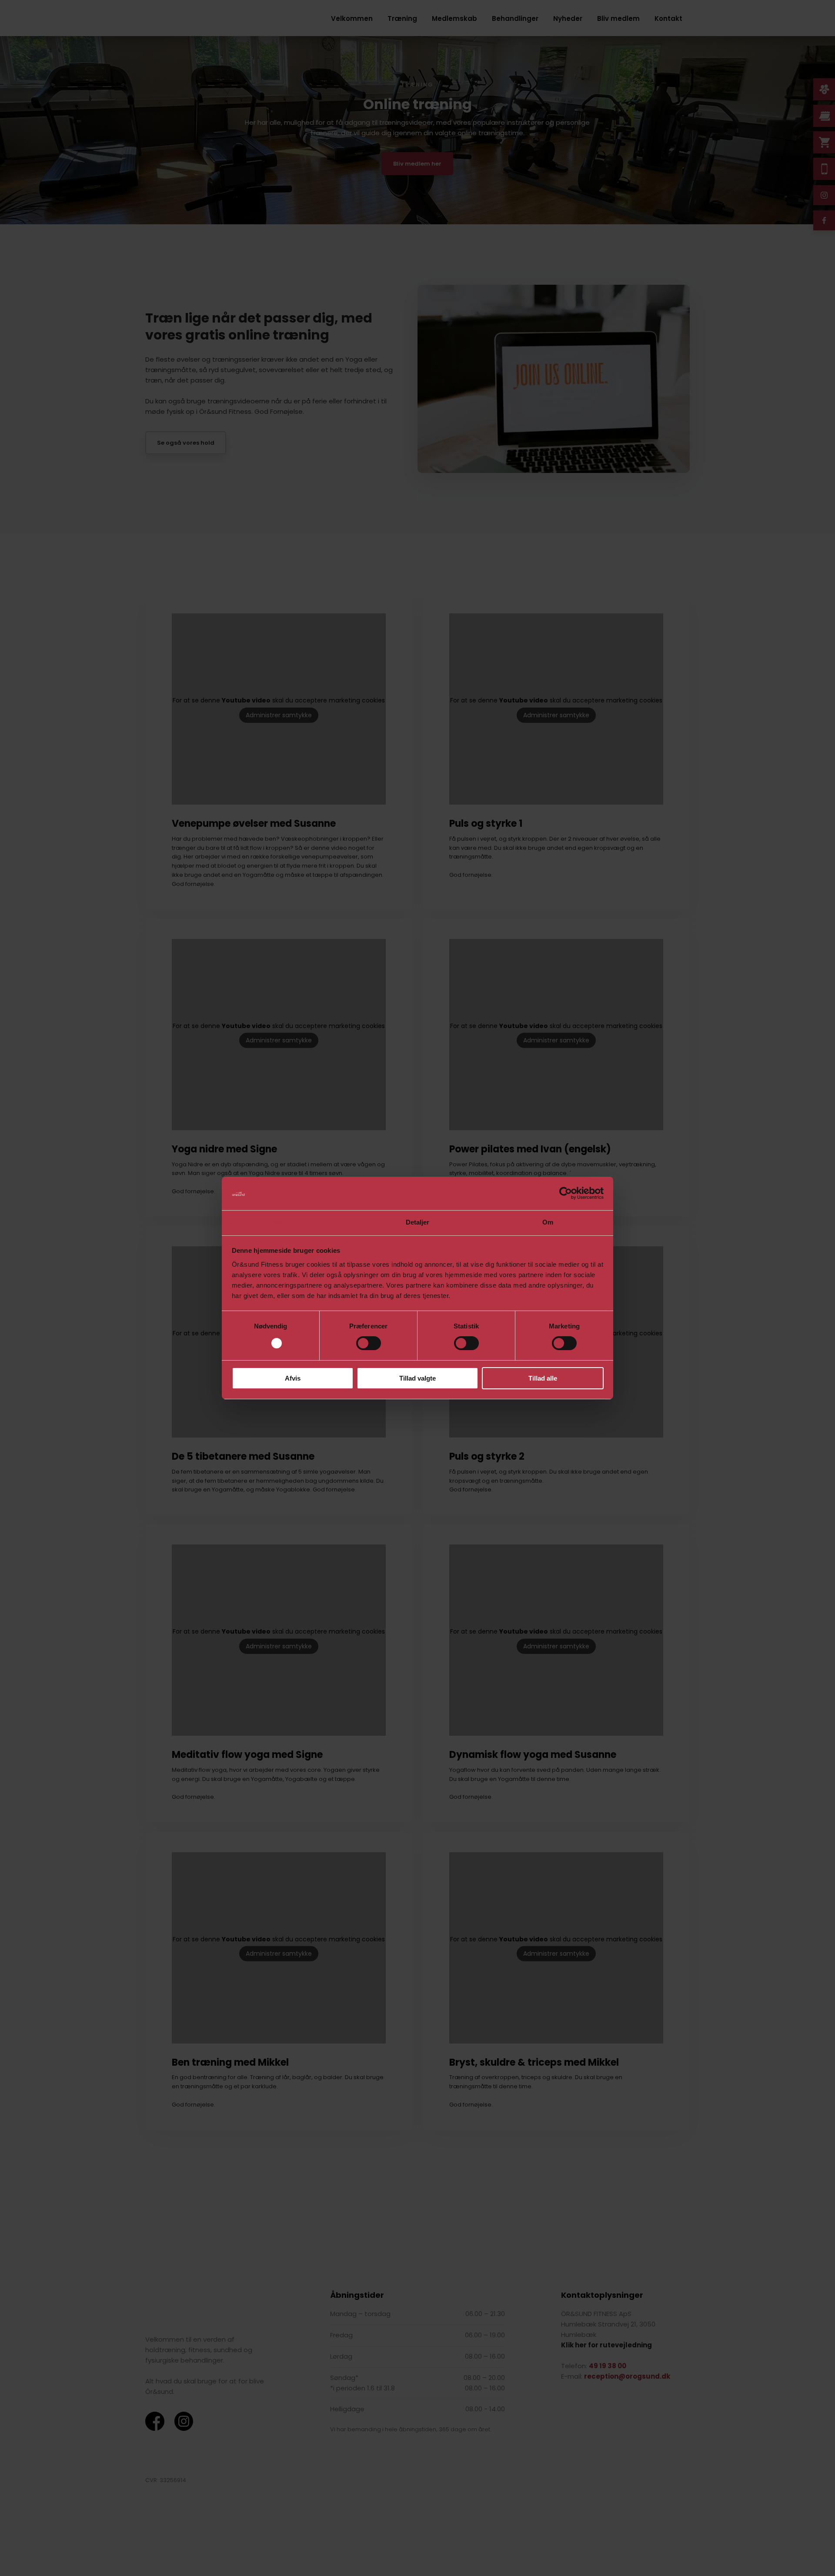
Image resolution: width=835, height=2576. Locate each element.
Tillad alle (543, 1378)
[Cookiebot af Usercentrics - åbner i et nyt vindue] (566, 1193)
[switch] (369, 1343)
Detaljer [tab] (418, 1222)
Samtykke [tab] (287, 1222)
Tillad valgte (417, 1378)
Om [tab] (548, 1222)
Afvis (293, 1378)
